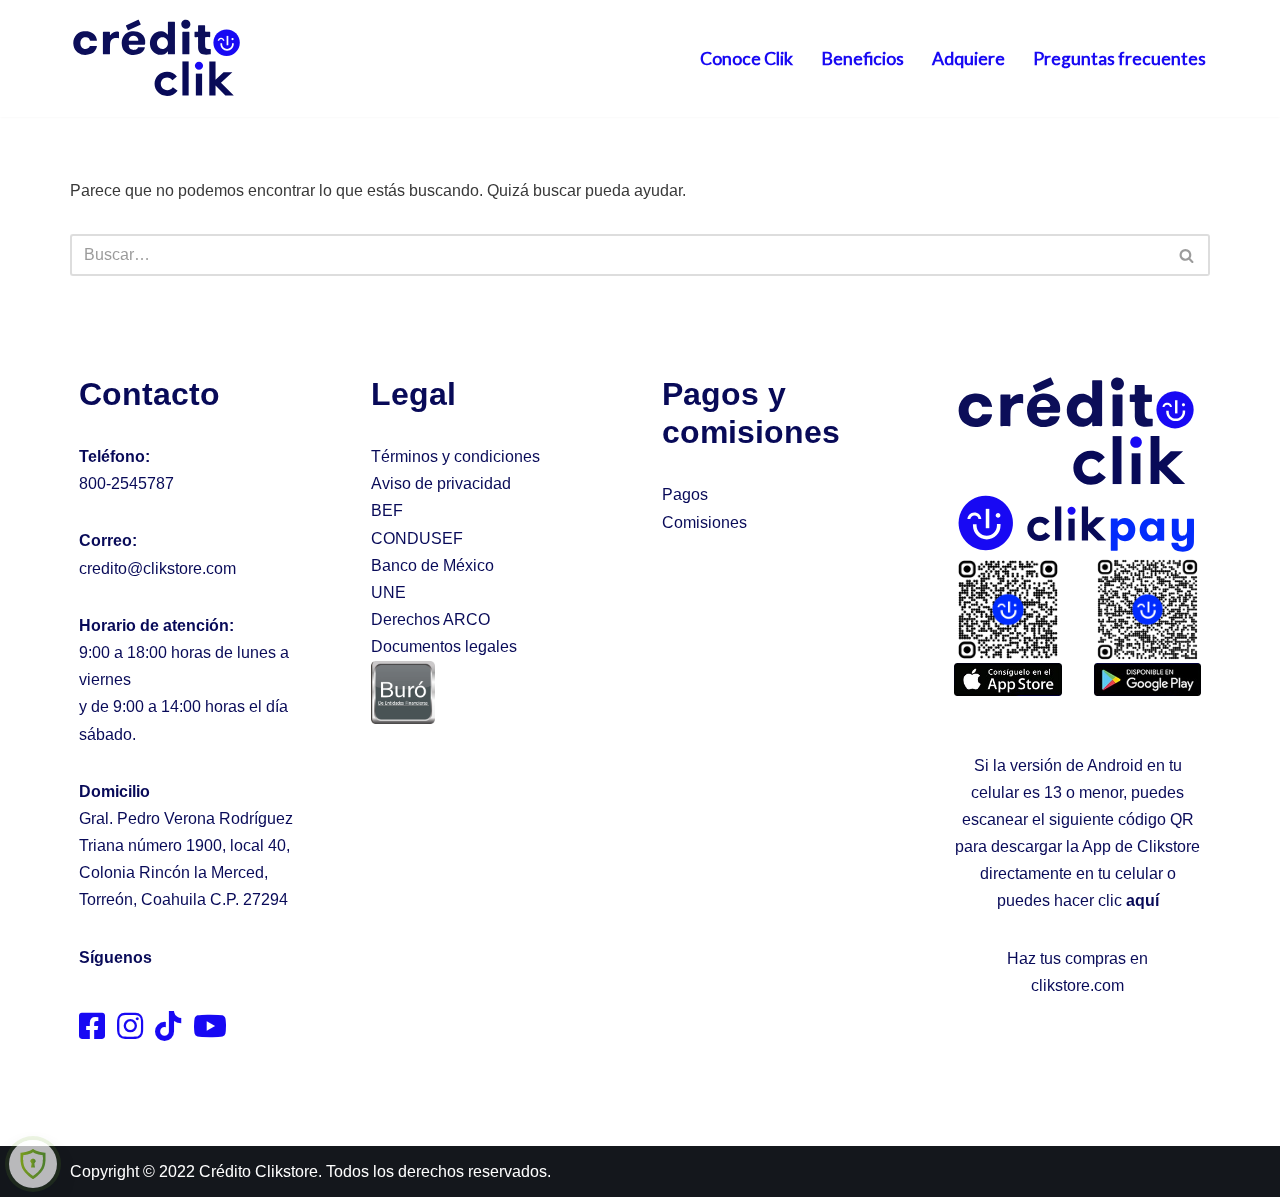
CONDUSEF (417, 538)
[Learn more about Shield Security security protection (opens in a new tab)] (33, 1164)
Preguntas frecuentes (1119, 58)
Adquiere (968, 58)
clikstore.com (1077, 985)
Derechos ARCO (430, 619)
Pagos (685, 494)
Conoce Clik (746, 58)
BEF (387, 510)
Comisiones (704, 522)
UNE (388, 592)
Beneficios (862, 58)
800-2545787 (126, 483)
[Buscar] (1187, 255)
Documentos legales (444, 646)
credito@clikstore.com (157, 568)
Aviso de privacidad (441, 483)
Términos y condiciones (455, 456)
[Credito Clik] (157, 58)
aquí (1142, 900)
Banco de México (432, 565)
